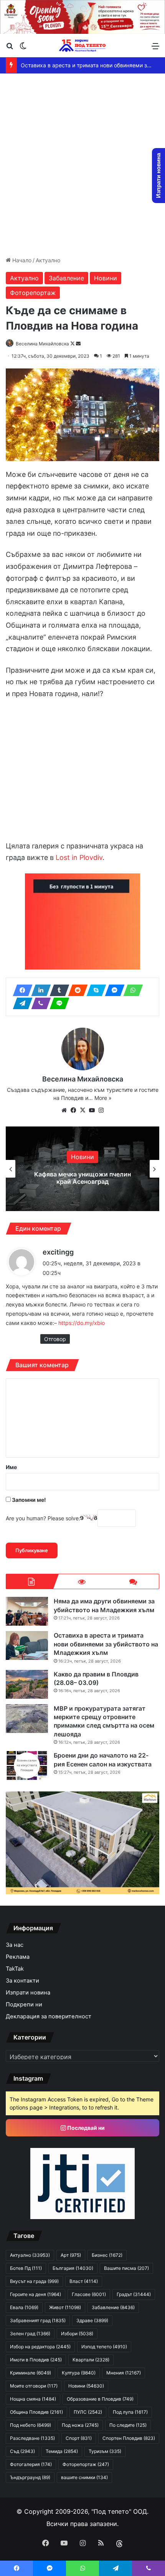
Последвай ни (85, 2128)
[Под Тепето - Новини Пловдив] (82, 46)
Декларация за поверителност (49, 2016)
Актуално (48, 260)
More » (103, 1098)
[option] (82, 1169)
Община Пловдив (36, 2412)
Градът (134, 2294)
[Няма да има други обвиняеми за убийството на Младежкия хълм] (27, 1611)
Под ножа (80, 2425)
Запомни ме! (28, 1500)
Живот (65, 2307)
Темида (62, 2451)
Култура (79, 2373)
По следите (128, 2425)
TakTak (15, 1969)
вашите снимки (84, 2477)
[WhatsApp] (131, 990)
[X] (82, 1110)
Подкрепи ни (24, 2004)
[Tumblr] (57, 990)
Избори (77, 2334)
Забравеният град (38, 2320)
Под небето (31, 2425)
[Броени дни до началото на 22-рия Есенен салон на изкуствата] (27, 1765)
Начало (21, 260)
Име (11, 1467)
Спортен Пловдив (129, 2438)
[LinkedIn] (39, 990)
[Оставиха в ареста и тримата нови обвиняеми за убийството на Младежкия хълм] (27, 1645)
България (73, 2268)
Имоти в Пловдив (36, 2360)
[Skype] (94, 990)
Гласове (89, 2294)
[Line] (57, 1003)
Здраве (92, 2320)
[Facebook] (20, 990)
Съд (22, 2451)
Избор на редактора (40, 2347)
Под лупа (130, 2412)
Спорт (79, 2438)
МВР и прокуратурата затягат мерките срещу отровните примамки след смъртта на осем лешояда (104, 1721)
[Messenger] (112, 990)
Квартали (91, 2360)
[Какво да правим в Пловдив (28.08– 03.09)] (27, 1684)
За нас (15, 1945)
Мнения (124, 2373)
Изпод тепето (104, 2347)
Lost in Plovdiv (79, 857)
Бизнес (107, 2255)
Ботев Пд (26, 2268)
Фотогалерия (31, 2464)
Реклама (18, 1957)
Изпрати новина (28, 1993)
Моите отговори (34, 2386)
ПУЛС (88, 2412)
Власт (84, 2281)
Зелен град (30, 2334)
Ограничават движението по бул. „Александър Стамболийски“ (83, 1178)
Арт (71, 2255)
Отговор (55, 1339)
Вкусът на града (34, 2281)
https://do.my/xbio (82, 1323)
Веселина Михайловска (42, 344)
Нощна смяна (33, 2399)
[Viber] (39, 1003)
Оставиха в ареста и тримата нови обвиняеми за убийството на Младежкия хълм (106, 1644)
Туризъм (105, 2451)
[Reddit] (76, 990)
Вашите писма (126, 2268)
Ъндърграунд (30, 2477)
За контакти (22, 1981)
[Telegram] (20, 1003)
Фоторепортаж (33, 293)
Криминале (31, 2373)
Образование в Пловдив (100, 2399)
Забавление (66, 278)
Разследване (32, 2438)
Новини (106, 278)
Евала (24, 2307)
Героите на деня (35, 2294)
